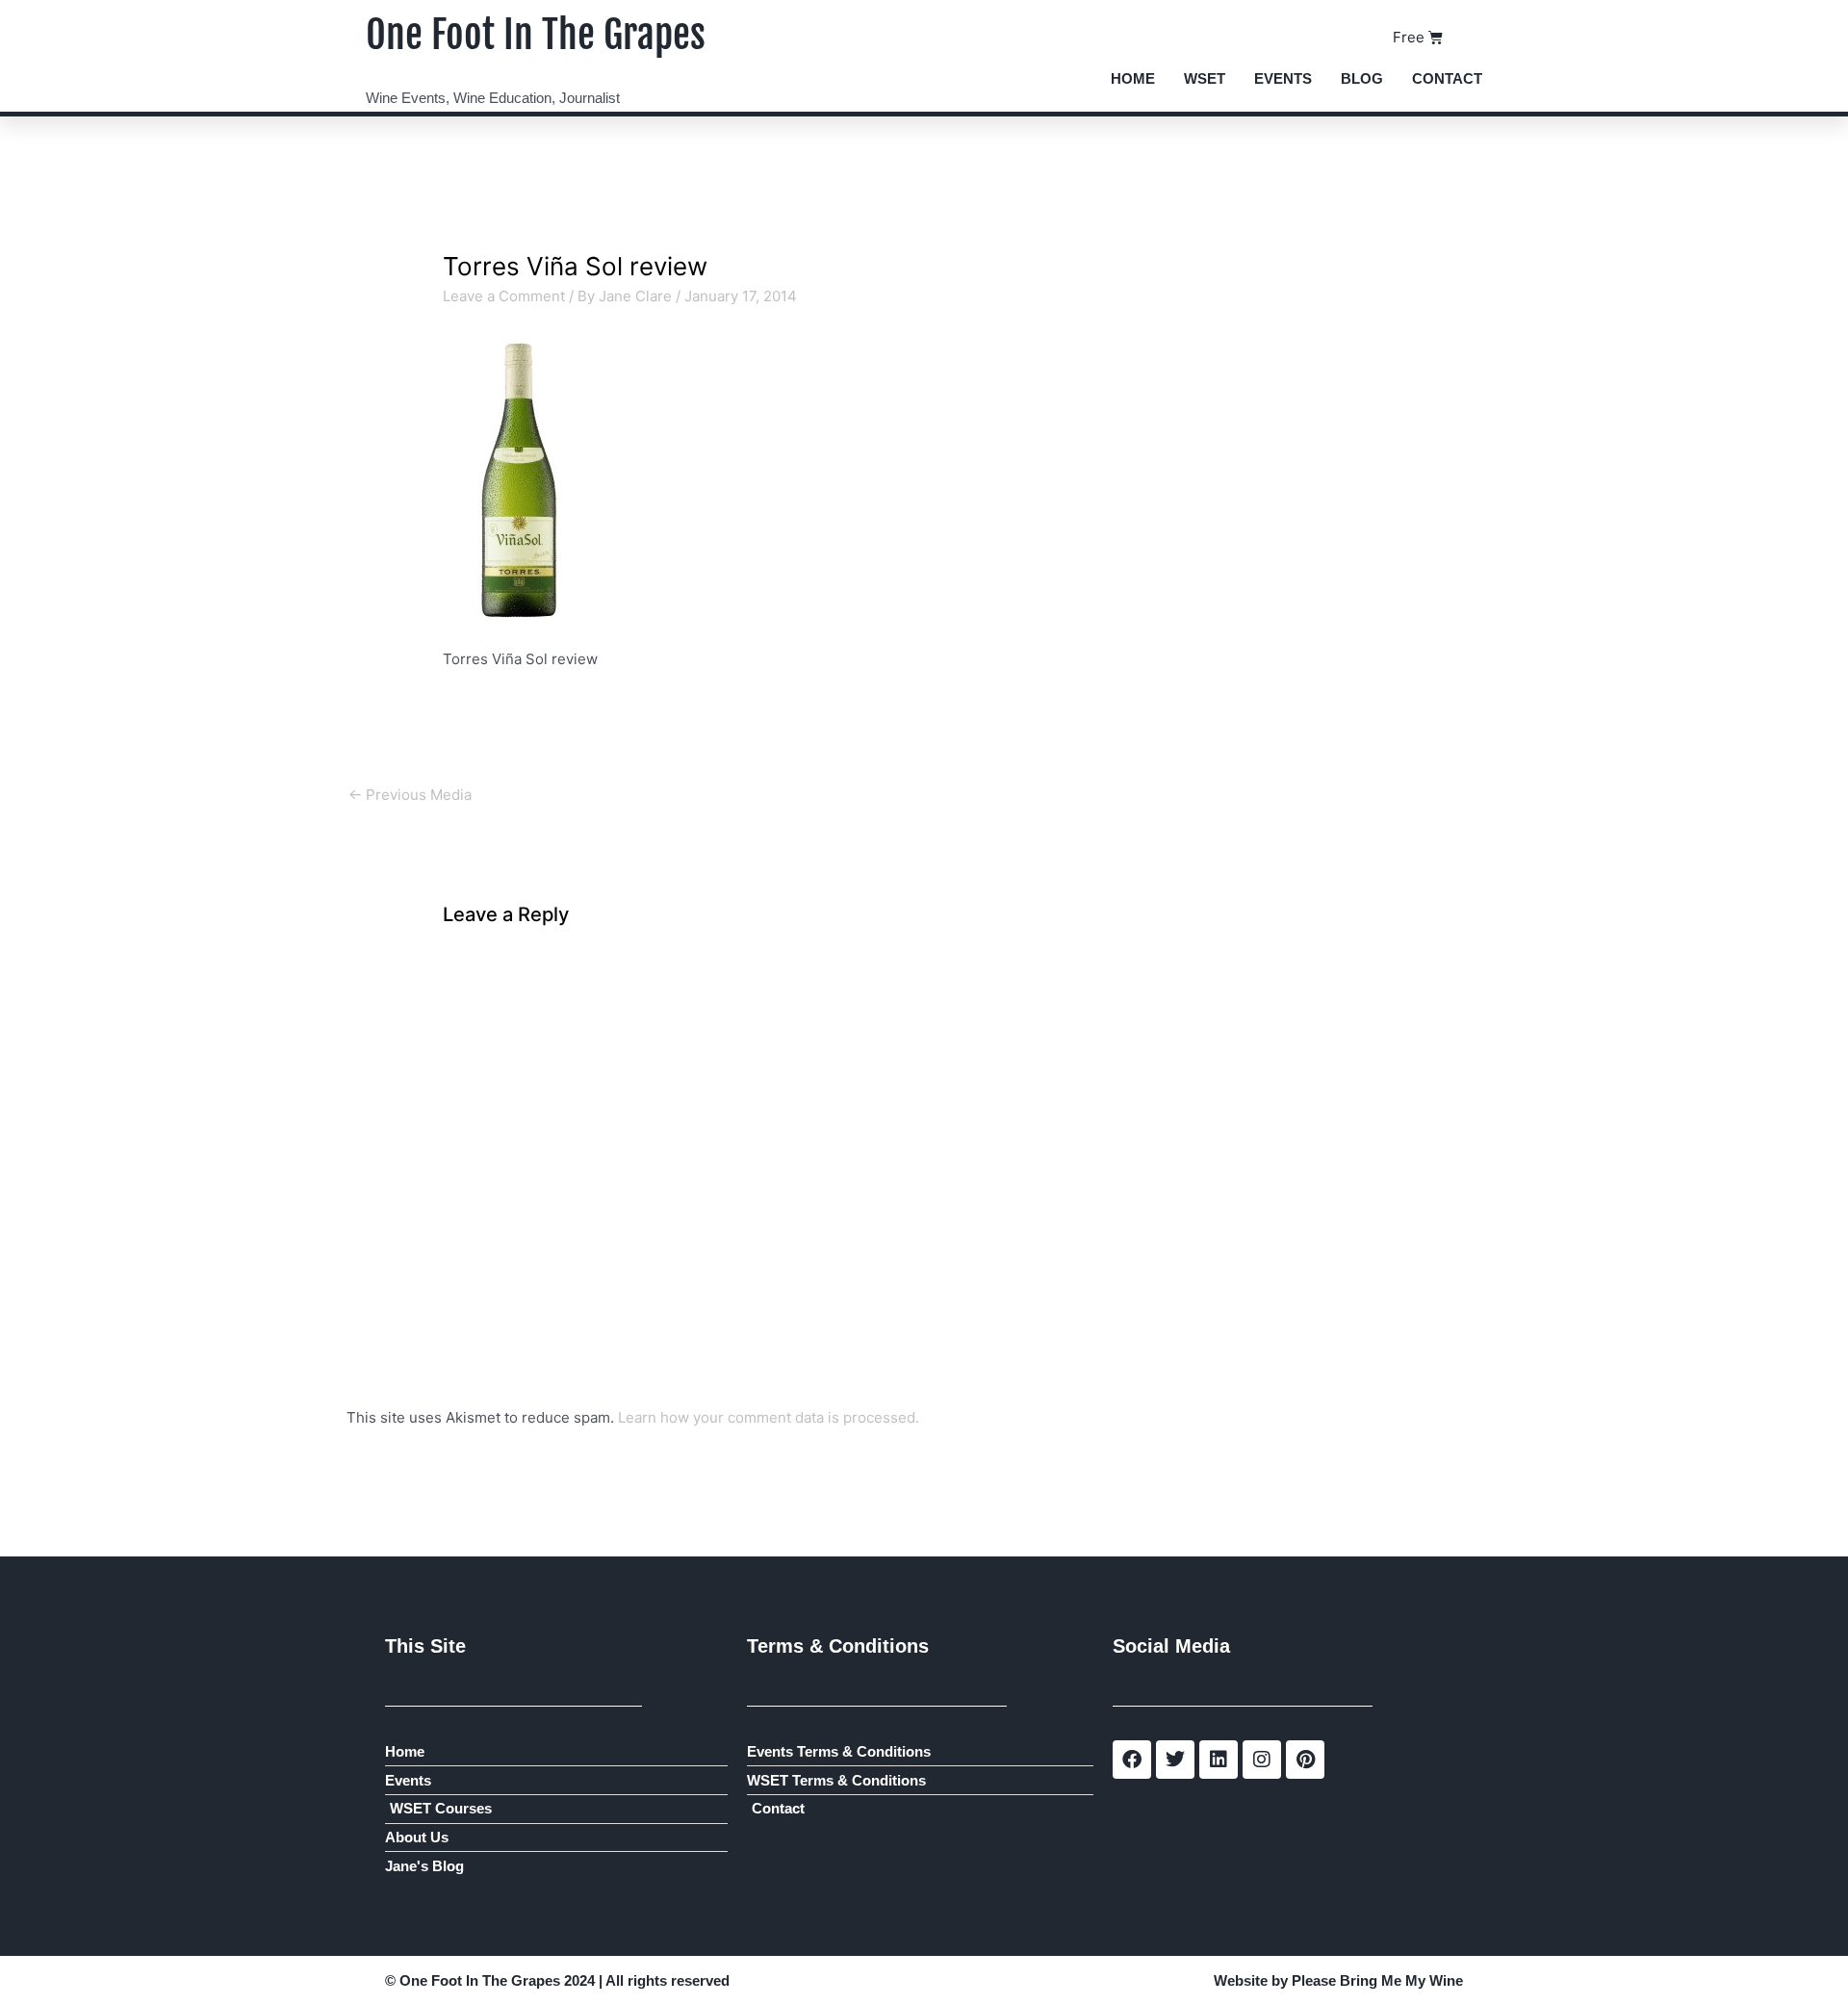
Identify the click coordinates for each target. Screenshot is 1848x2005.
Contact (1447, 78)
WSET (1205, 78)
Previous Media (410, 795)
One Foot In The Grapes (536, 35)
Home (1133, 78)
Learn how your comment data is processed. (769, 1417)
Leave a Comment (504, 296)
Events (1283, 78)
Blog (1362, 78)
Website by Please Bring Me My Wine (1338, 1980)
